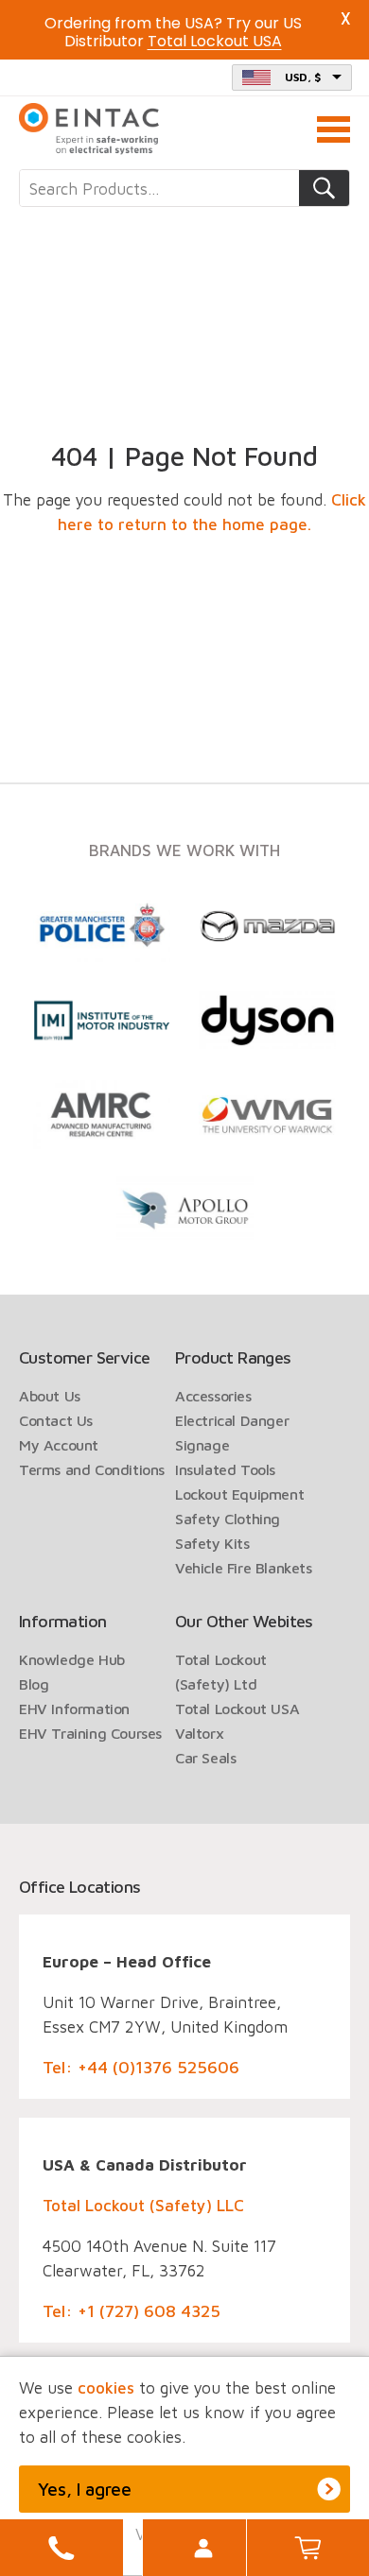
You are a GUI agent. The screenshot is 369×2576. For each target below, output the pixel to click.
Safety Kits (212, 1543)
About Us (50, 1396)
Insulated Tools (225, 1469)
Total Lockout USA (237, 1709)
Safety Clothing (228, 1519)
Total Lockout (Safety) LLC (143, 2206)
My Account (203, 2548)
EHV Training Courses (90, 1733)
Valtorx (199, 1733)
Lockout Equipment (239, 1494)
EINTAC (90, 129)
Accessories (213, 1396)
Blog (34, 1684)
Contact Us (56, 1420)
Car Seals (205, 1758)
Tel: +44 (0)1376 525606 (141, 2067)
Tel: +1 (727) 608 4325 (132, 2311)
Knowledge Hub (72, 1659)
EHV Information (74, 1709)
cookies (106, 2388)
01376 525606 (61, 2548)
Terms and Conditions (92, 1469)
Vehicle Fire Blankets (244, 1568)
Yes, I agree (85, 2489)
